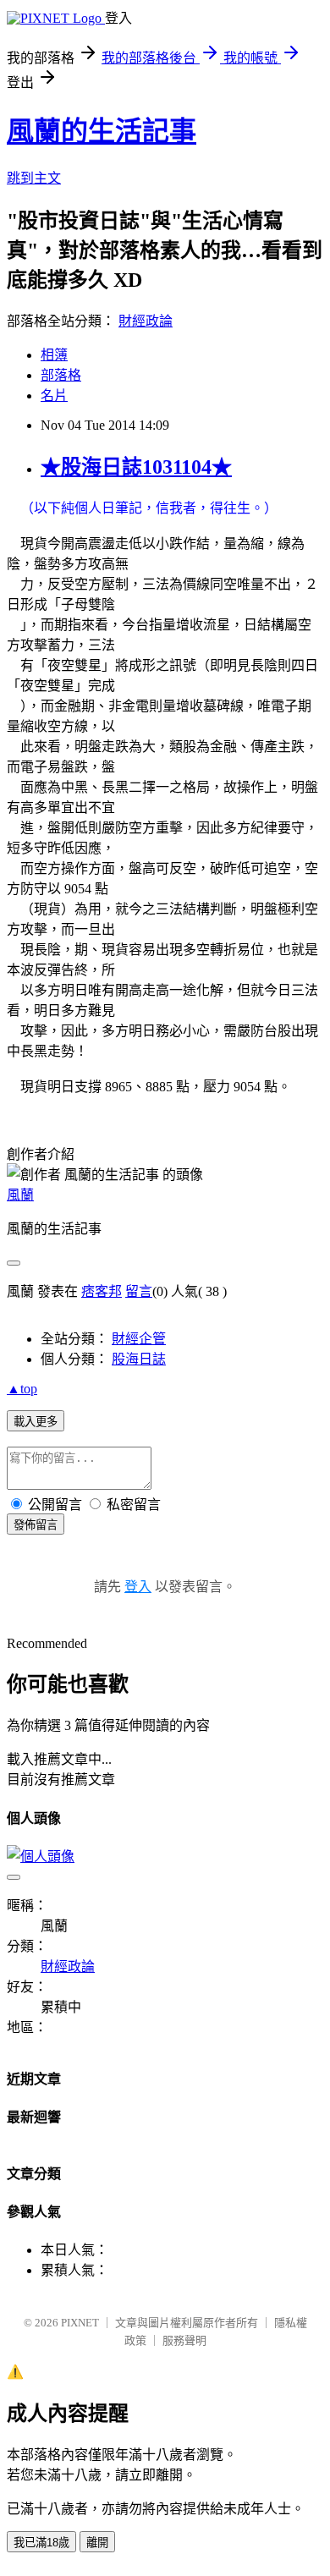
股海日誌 (139, 1359)
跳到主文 (34, 178)
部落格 (61, 375)
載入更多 (36, 1422)
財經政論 (146, 321)
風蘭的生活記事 (102, 131)
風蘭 (20, 1195)
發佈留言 (36, 1525)
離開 (97, 2543)
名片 (54, 395)
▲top (22, 1389)
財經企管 (139, 1339)
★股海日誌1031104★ (136, 467)
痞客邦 (102, 1291)
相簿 (54, 355)
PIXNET (80, 2323)
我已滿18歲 (41, 2543)
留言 (139, 1291)
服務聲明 (184, 2340)
